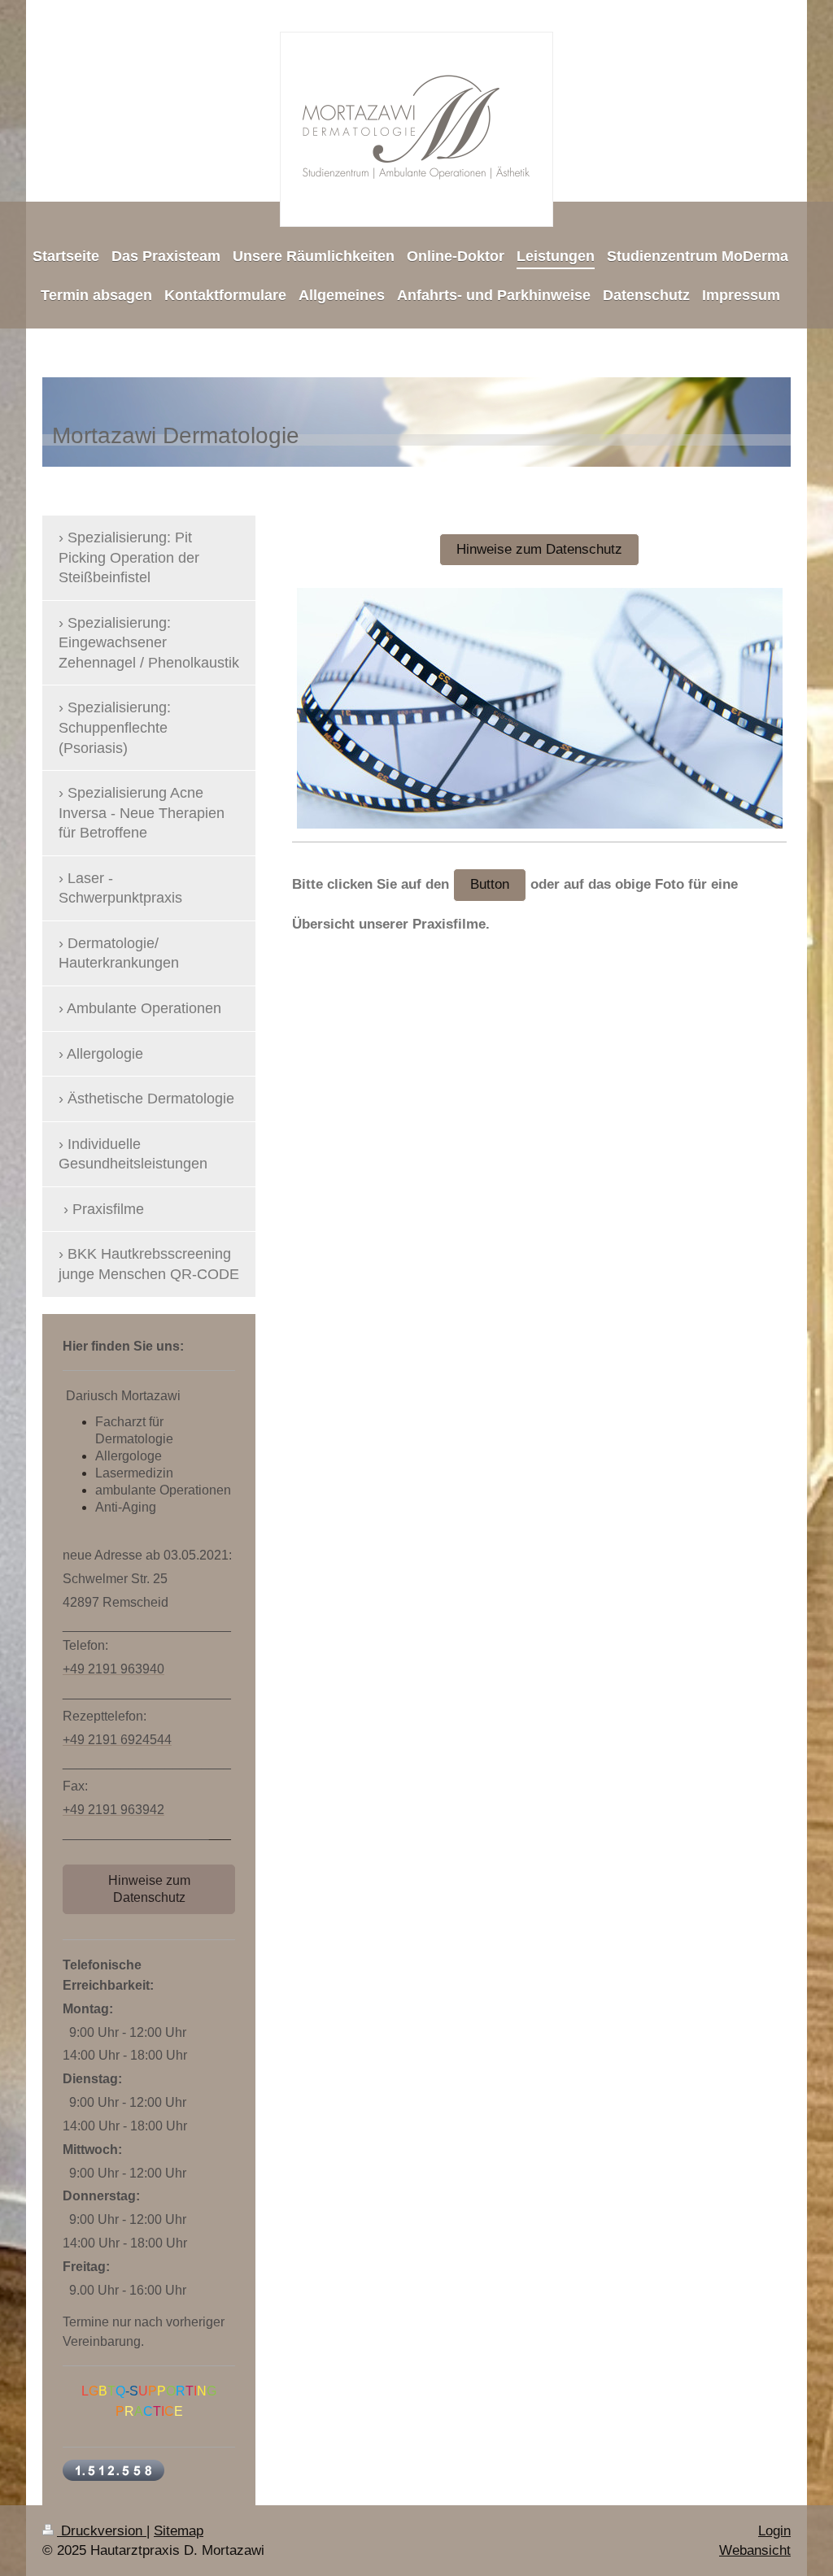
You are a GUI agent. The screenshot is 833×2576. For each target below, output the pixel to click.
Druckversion (102, 2531)
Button (490, 884)
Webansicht (755, 2550)
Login (774, 2531)
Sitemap (179, 2531)
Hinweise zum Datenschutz (539, 549)
